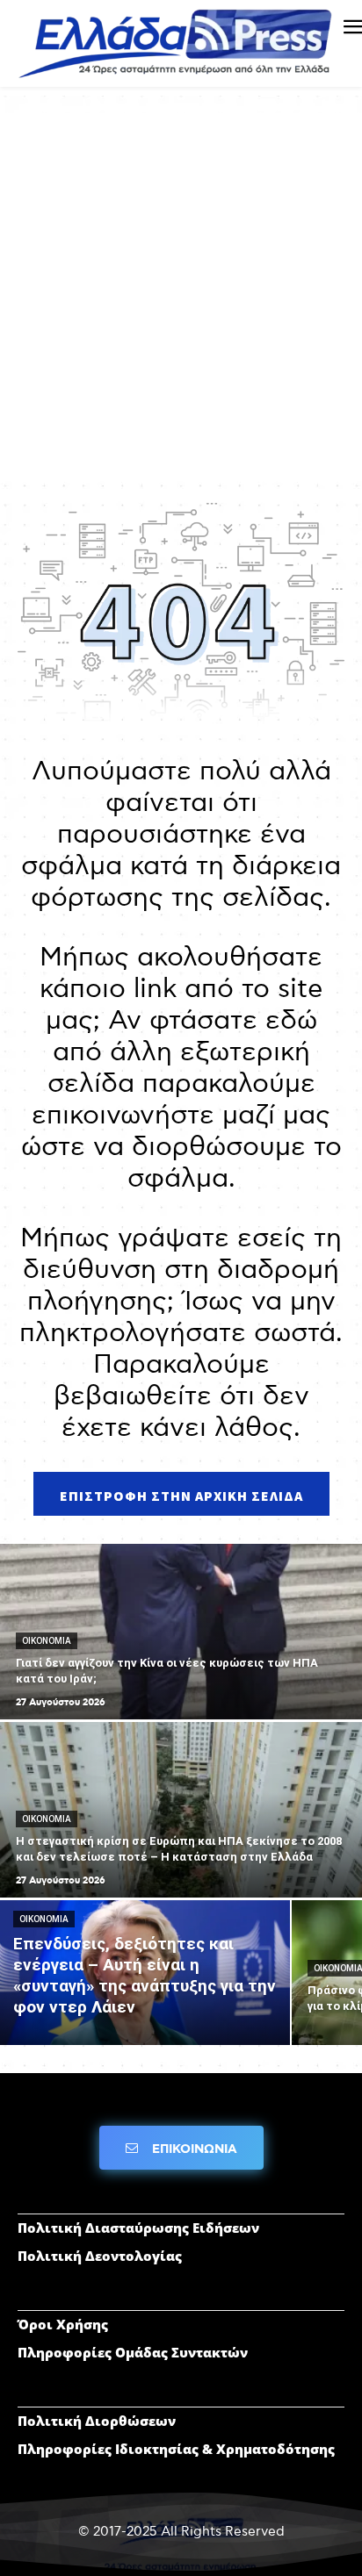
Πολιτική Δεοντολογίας (100, 2256)
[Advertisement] (181, 294)
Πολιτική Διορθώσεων (97, 2421)
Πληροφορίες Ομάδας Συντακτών (133, 2352)
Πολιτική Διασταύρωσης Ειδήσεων (138, 2228)
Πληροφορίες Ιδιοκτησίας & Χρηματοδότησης (176, 2449)
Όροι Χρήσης (63, 2324)
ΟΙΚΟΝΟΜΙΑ (47, 1641)
